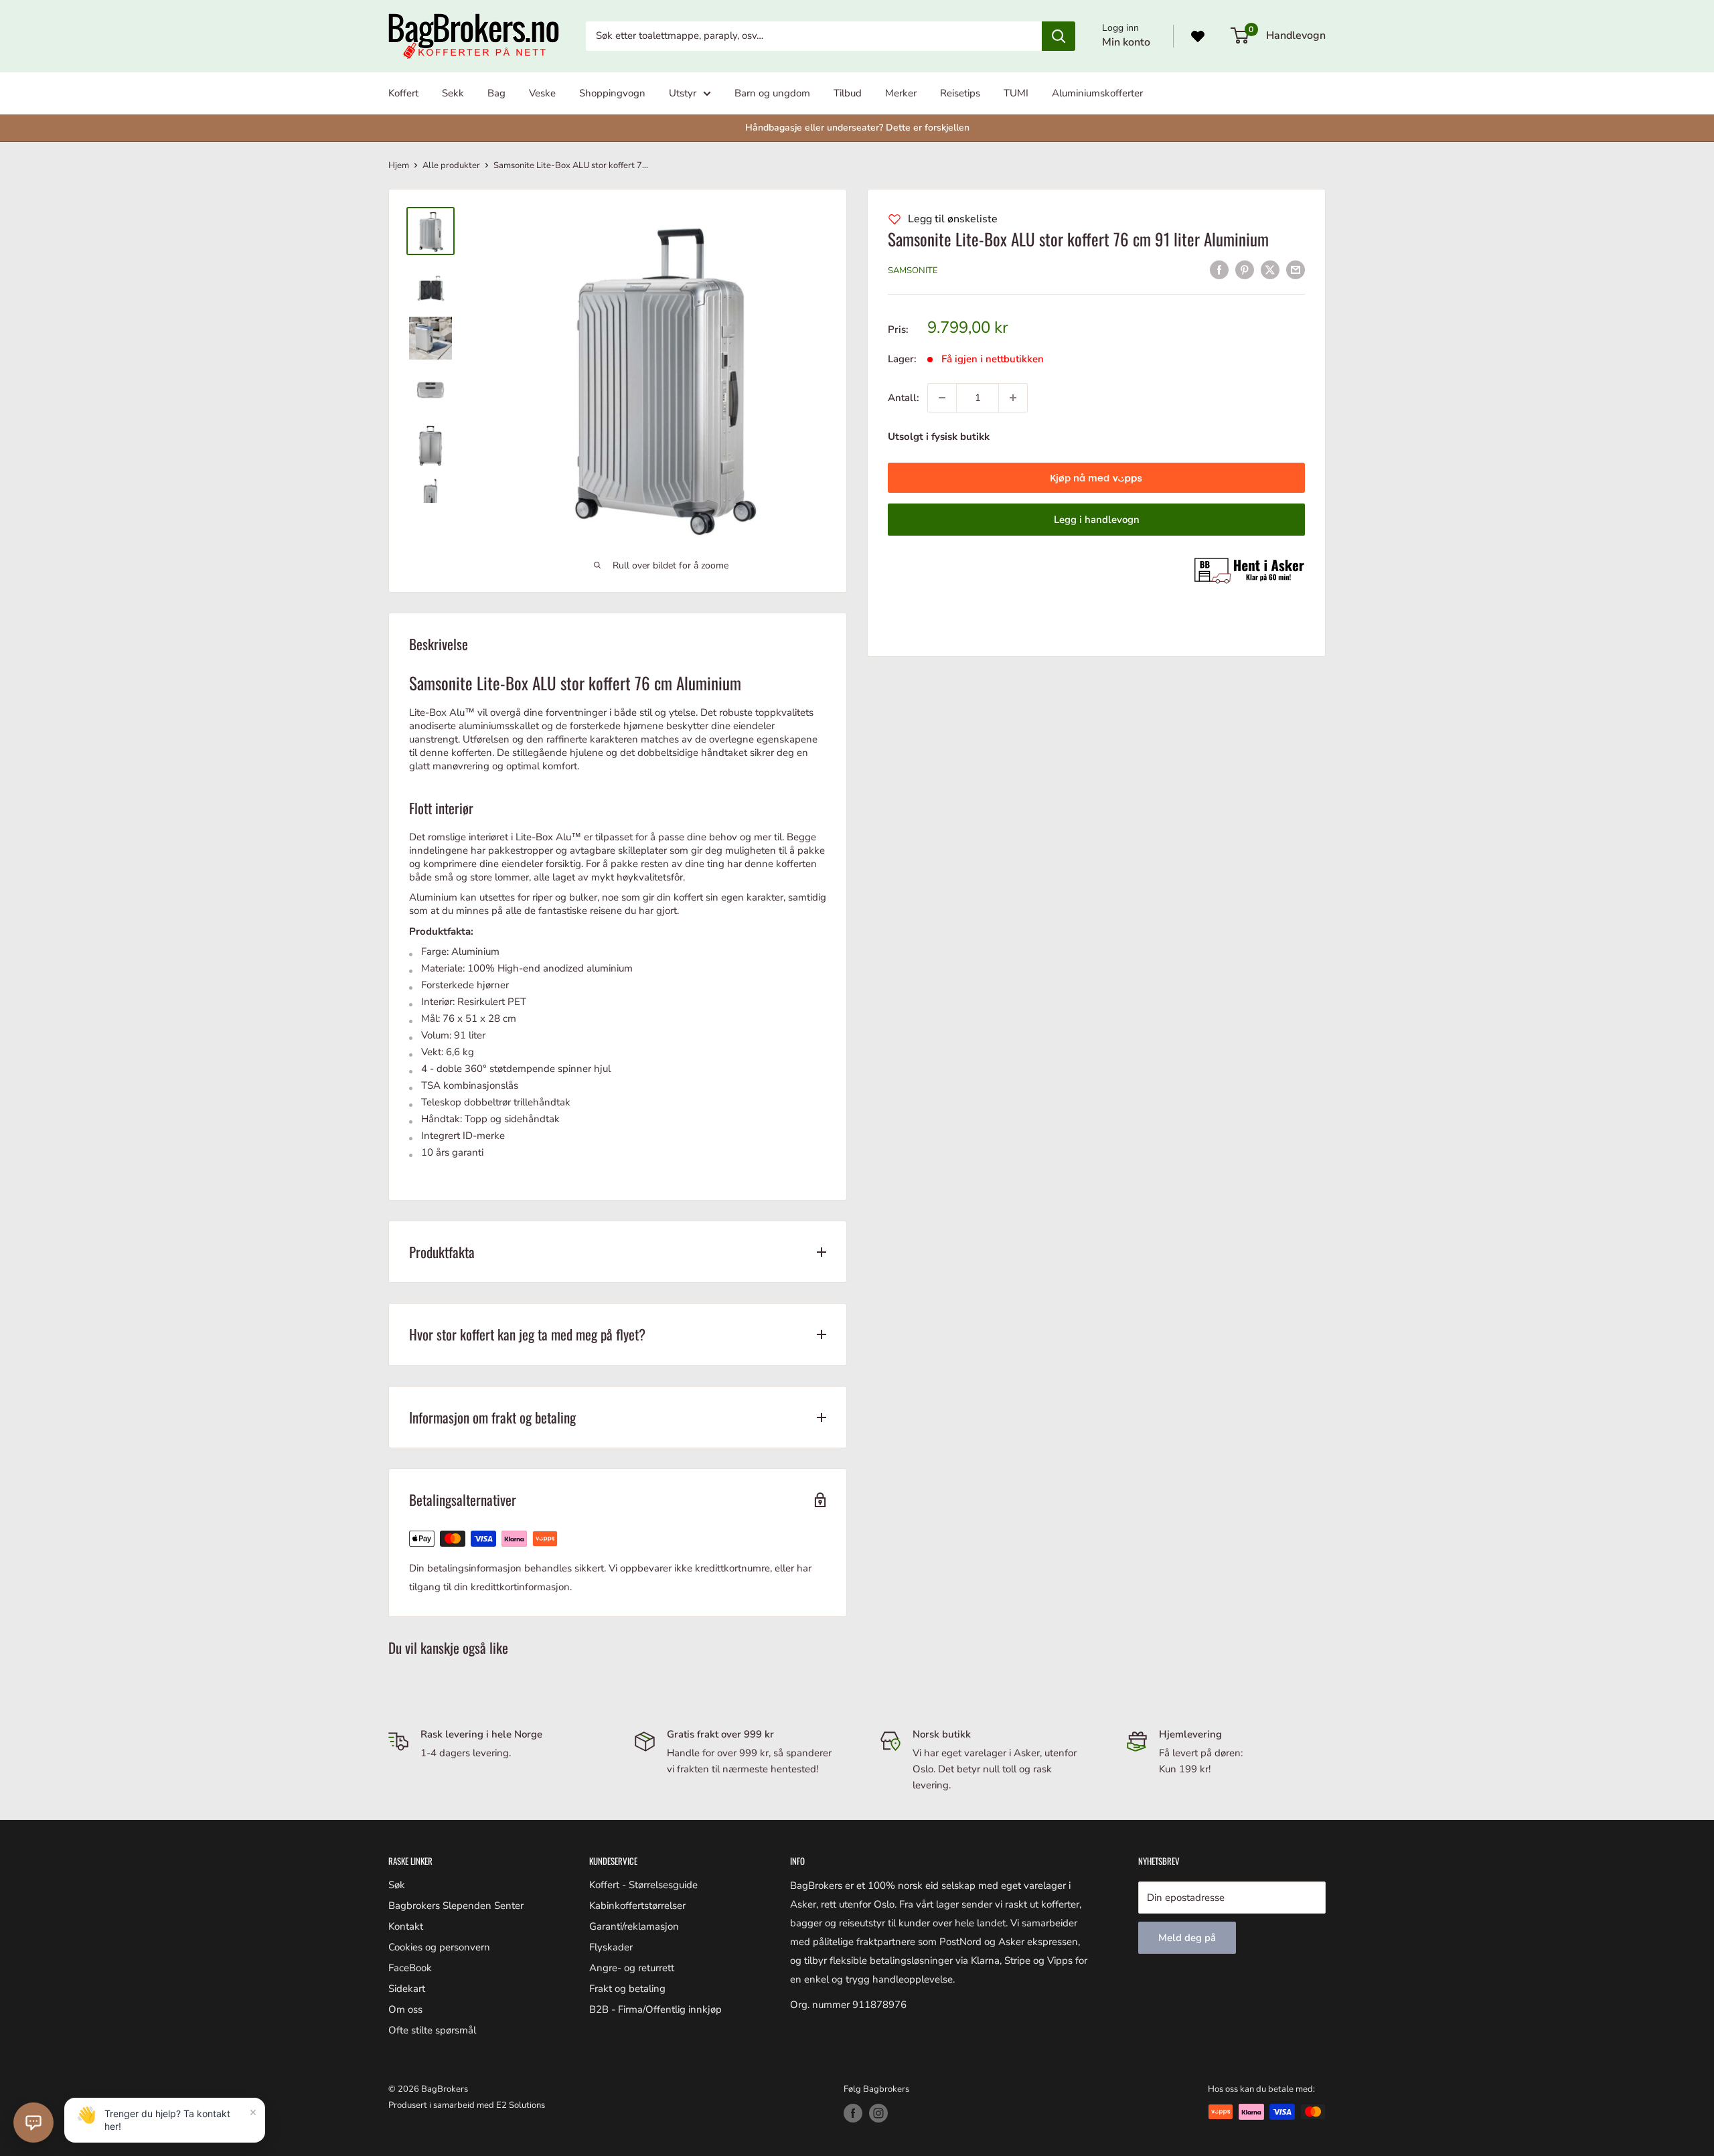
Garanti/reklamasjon (634, 1926)
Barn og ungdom (772, 93)
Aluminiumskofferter (1097, 93)
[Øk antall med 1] (1013, 398)
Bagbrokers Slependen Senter (456, 1906)
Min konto (1126, 42)
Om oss (405, 2009)
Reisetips (960, 93)
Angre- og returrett (632, 1968)
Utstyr (683, 93)
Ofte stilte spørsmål (432, 2030)
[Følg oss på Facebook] (853, 2113)
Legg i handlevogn (1097, 520)
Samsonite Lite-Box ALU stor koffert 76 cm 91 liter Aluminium (1078, 239)
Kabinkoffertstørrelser (637, 1906)
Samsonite (913, 271)
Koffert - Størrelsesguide (643, 1885)
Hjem (399, 165)
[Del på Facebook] (1219, 269)
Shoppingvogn (612, 93)
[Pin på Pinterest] (1245, 269)
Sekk (453, 93)
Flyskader (611, 1947)
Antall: (904, 398)
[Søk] (1059, 36)
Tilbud (848, 93)
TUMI (1016, 93)
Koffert (403, 93)
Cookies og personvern (439, 1947)
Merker (901, 93)
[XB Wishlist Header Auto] (1198, 36)
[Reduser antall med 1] (942, 398)
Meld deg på (1187, 1938)
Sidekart (407, 1989)
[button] (33, 2123)
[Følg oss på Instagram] (878, 2113)
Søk (397, 1885)
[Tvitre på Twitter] (1270, 269)
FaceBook (410, 1968)
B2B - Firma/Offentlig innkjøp (655, 2009)
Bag (496, 93)
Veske (542, 93)
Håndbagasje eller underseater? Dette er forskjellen (857, 128)
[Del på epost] (1296, 269)
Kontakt (406, 1926)
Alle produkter (451, 165)
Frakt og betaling (627, 1989)
